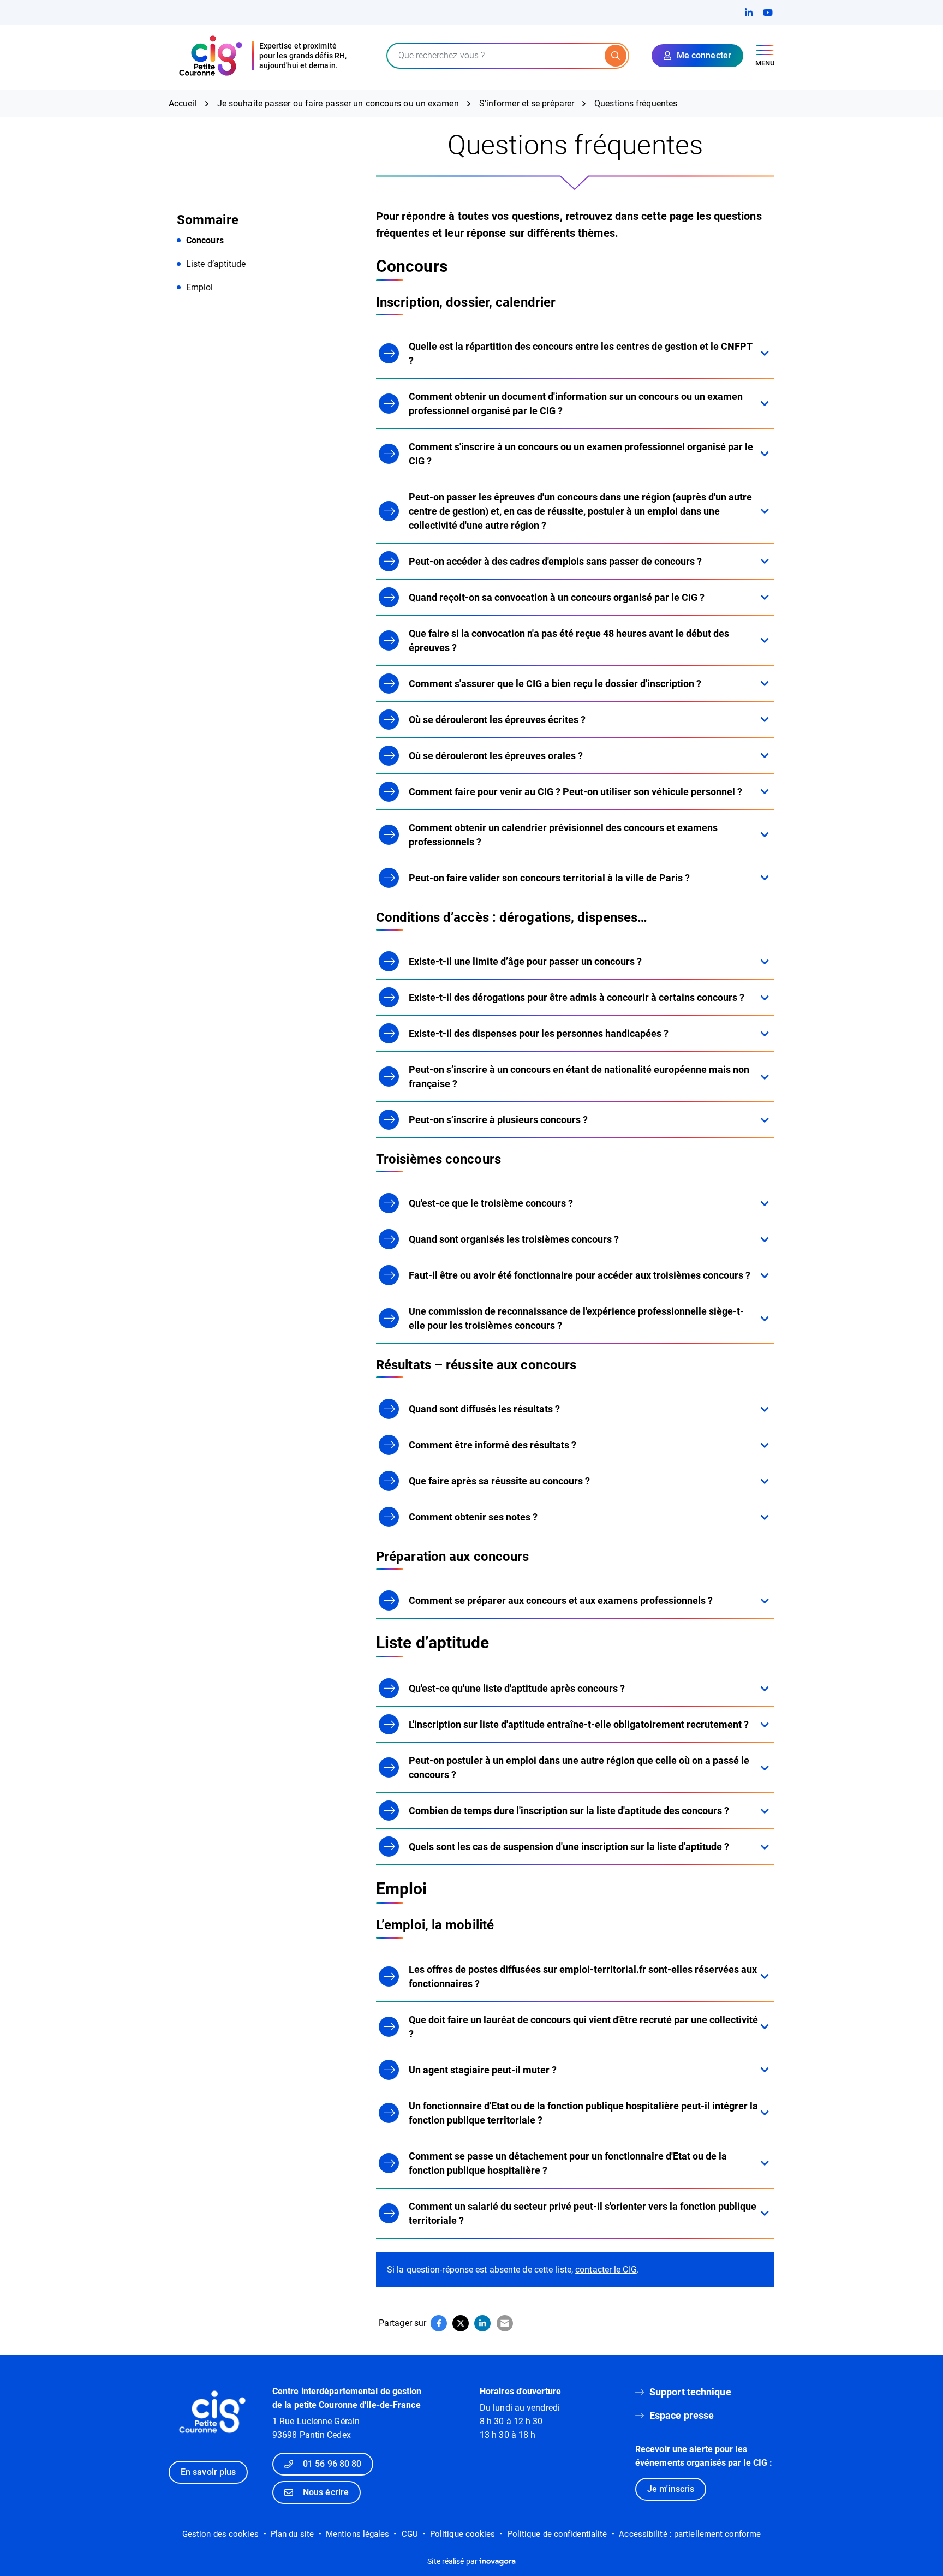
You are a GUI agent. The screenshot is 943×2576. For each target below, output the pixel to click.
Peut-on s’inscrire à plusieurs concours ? (498, 1120)
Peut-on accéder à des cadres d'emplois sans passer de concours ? (555, 561)
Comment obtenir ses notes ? (473, 1517)
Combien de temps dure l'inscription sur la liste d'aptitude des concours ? (569, 1811)
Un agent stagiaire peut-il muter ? (483, 2070)
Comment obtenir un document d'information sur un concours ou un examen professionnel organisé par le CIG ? (576, 404)
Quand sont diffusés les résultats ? (484, 1409)
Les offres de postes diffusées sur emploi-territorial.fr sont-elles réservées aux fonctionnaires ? (583, 1976)
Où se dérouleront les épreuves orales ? (496, 756)
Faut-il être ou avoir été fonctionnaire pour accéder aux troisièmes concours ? (580, 1275)
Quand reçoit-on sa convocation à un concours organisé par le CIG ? (557, 597)
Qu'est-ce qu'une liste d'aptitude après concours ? (517, 1688)
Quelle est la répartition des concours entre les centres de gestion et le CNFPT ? (581, 353)
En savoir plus (208, 2472)
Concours (205, 240)
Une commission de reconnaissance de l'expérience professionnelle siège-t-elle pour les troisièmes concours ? (576, 1318)
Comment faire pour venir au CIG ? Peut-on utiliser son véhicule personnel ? (575, 792)
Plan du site (292, 2534)
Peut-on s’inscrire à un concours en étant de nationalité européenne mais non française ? (579, 1077)
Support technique (690, 2392)
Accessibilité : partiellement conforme (690, 2534)
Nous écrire (326, 2492)
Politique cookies (463, 2534)
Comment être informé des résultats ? (493, 1445)
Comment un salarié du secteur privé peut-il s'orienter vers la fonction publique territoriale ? (583, 2213)
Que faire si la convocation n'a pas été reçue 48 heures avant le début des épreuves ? (569, 640)
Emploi (200, 287)
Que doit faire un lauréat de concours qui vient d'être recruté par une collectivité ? (583, 2027)
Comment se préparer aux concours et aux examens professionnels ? (561, 1600)
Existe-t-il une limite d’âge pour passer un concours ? (525, 961)
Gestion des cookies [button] (220, 2534)
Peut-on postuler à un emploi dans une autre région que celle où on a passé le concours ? (579, 1767)
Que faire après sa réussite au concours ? (499, 1481)
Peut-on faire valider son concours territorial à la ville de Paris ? (549, 878)
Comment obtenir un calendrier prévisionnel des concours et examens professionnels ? (563, 835)
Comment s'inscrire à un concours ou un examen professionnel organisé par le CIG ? (581, 454)
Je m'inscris (671, 2489)
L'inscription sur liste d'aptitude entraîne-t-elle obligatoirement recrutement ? (579, 1724)
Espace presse (682, 2415)
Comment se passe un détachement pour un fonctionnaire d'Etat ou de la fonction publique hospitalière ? (568, 2163)
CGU (410, 2534)
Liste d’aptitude (216, 264)
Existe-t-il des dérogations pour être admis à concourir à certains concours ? (577, 997)
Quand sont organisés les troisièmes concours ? (514, 1239)
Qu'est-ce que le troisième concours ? (491, 1203)
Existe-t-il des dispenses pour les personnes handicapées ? (539, 1033)
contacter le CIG (606, 2270)
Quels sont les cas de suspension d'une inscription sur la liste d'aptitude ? (569, 1847)
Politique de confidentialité (557, 2534)
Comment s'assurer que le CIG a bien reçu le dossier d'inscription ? (555, 684)
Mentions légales (358, 2534)
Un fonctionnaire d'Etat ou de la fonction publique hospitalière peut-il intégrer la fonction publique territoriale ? (583, 2113)
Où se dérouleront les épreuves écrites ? (497, 720)
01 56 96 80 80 (332, 2464)
